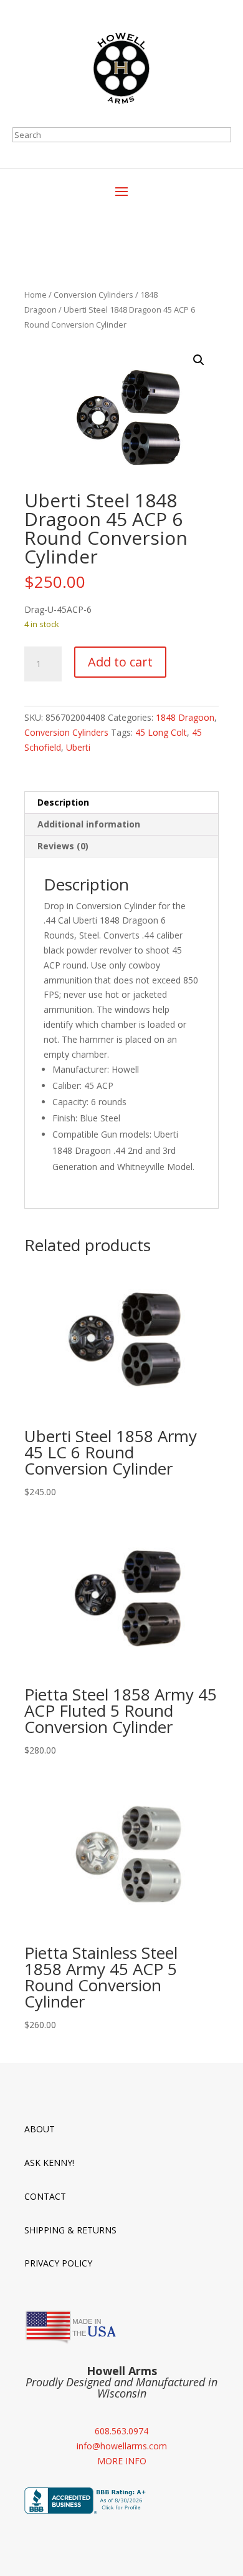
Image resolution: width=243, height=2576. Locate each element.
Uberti (78, 747)
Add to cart (120, 662)
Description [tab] (63, 802)
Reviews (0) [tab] (63, 846)
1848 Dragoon (185, 717)
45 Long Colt (161, 732)
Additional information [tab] (89, 824)
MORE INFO (122, 2461)
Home (36, 295)
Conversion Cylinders (93, 295)
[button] (199, 360)
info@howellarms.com (122, 2446)
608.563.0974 (121, 2431)
